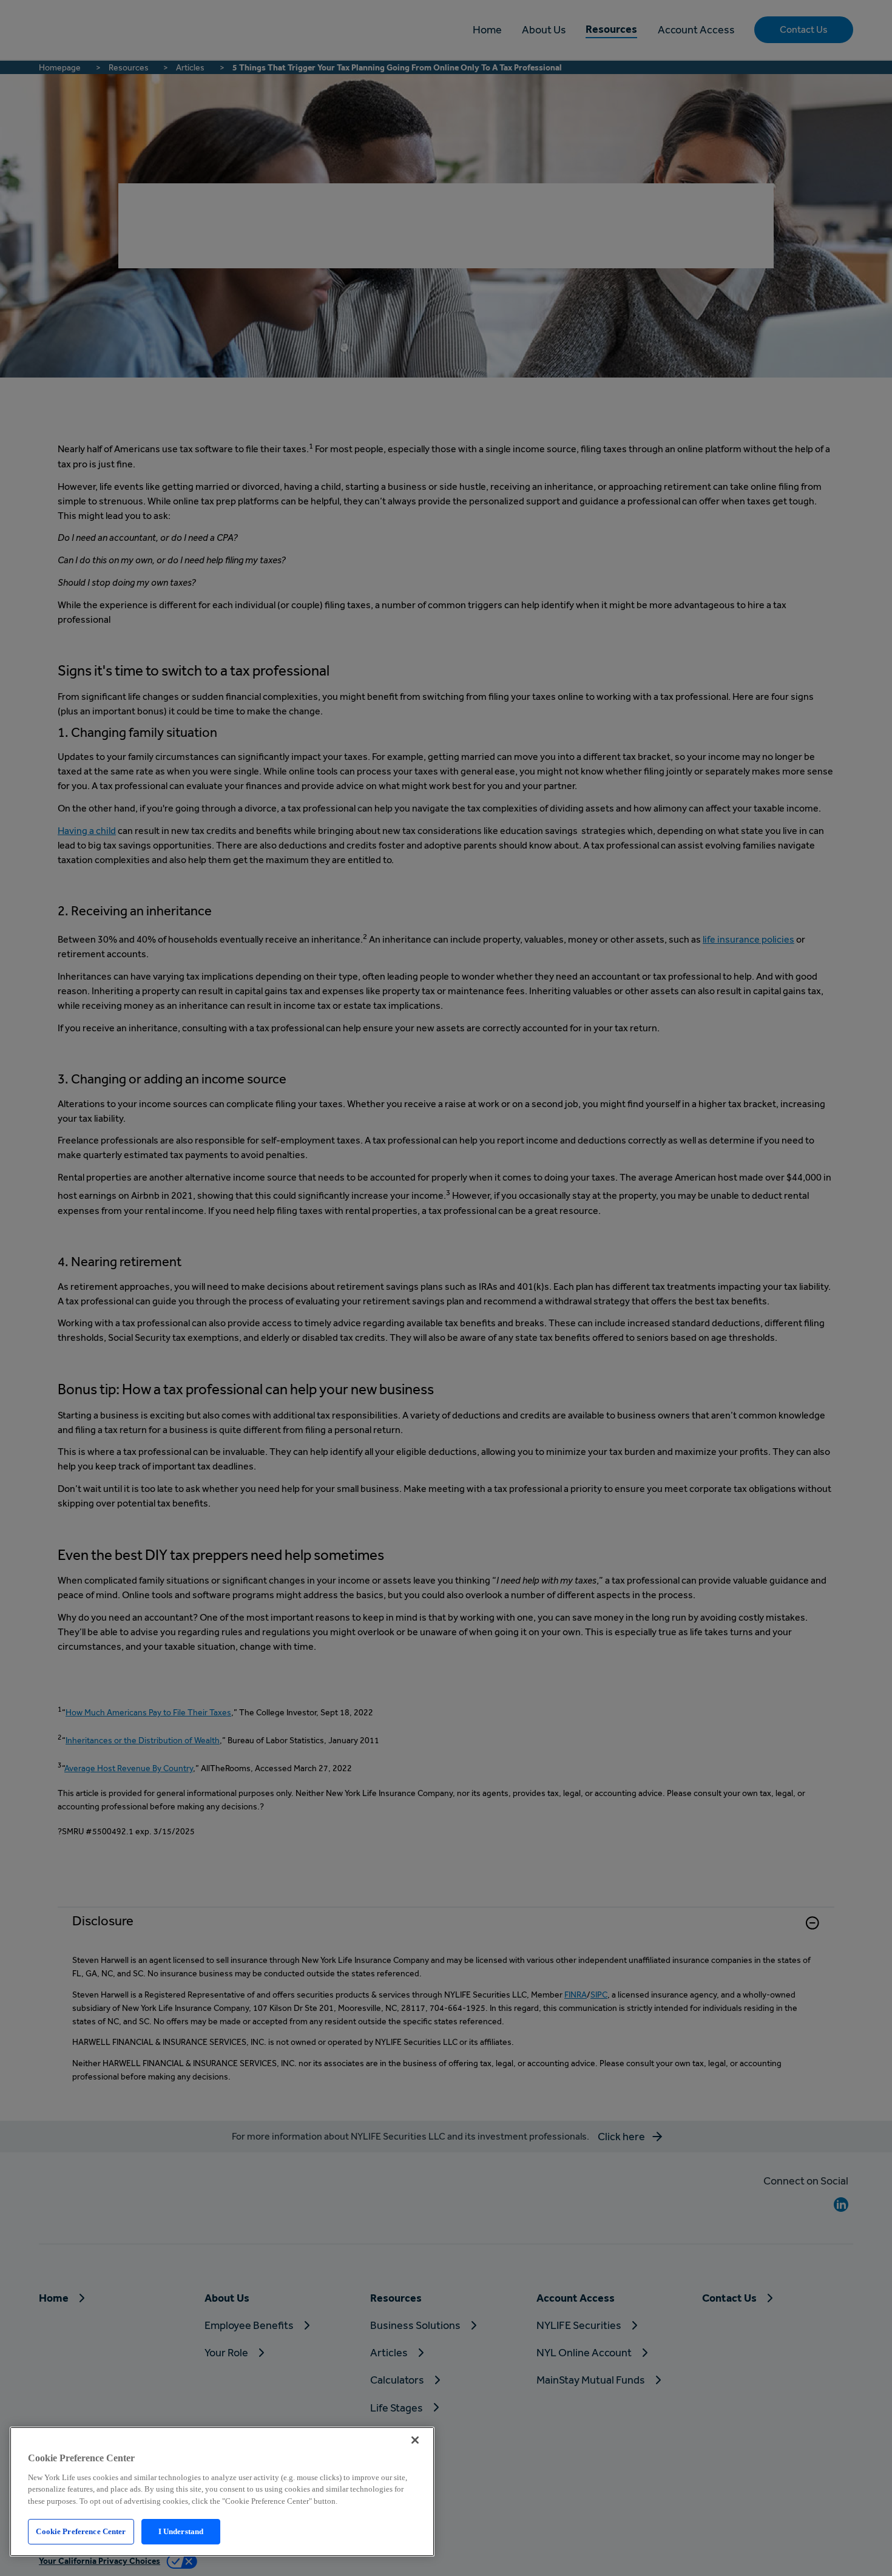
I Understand (181, 2531)
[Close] (415, 2440)
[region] (222, 2492)
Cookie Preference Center (81, 2531)
